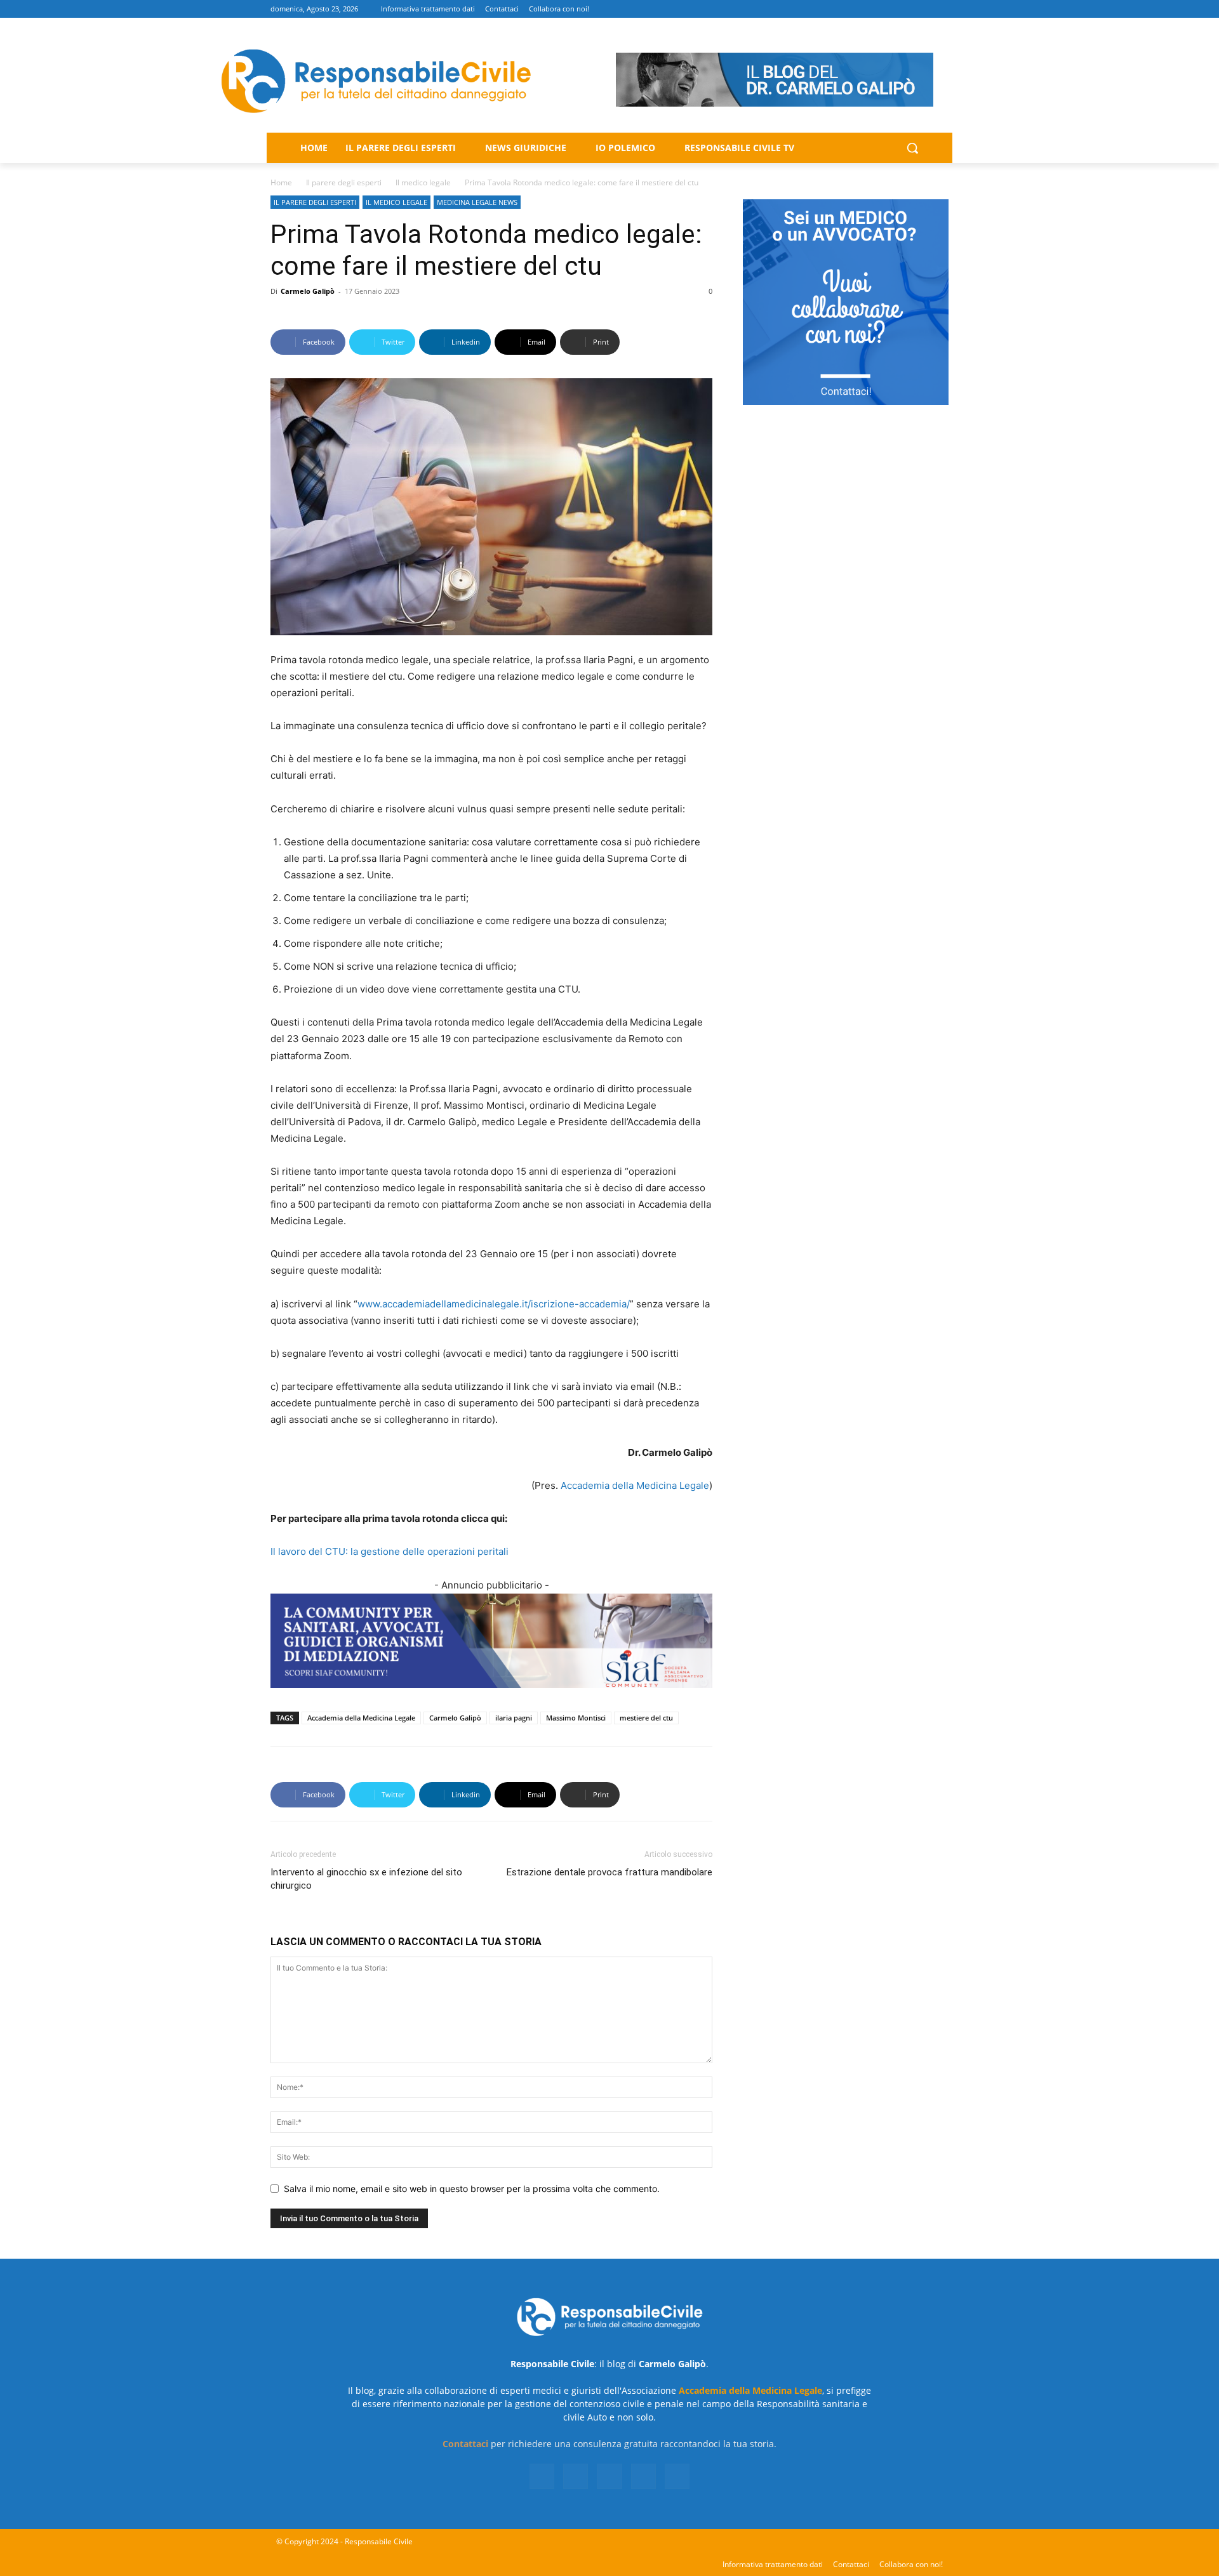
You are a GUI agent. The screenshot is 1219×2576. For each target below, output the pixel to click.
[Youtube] (941, 9)
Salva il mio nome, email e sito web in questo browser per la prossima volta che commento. (472, 2189)
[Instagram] (889, 9)
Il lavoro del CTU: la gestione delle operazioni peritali (390, 1551)
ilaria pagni (514, 1718)
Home (281, 182)
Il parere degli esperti (344, 182)
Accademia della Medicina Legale (635, 1485)
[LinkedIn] (576, 2476)
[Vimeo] (923, 9)
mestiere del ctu (646, 1718)
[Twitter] (906, 9)
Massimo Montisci (576, 1718)
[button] (912, 148)
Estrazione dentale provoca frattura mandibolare (609, 1872)
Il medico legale (423, 182)
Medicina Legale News (477, 202)
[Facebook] (871, 9)
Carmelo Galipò (308, 291)
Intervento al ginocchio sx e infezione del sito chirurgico (366, 1879)
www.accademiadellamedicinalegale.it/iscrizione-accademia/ (494, 1304)
